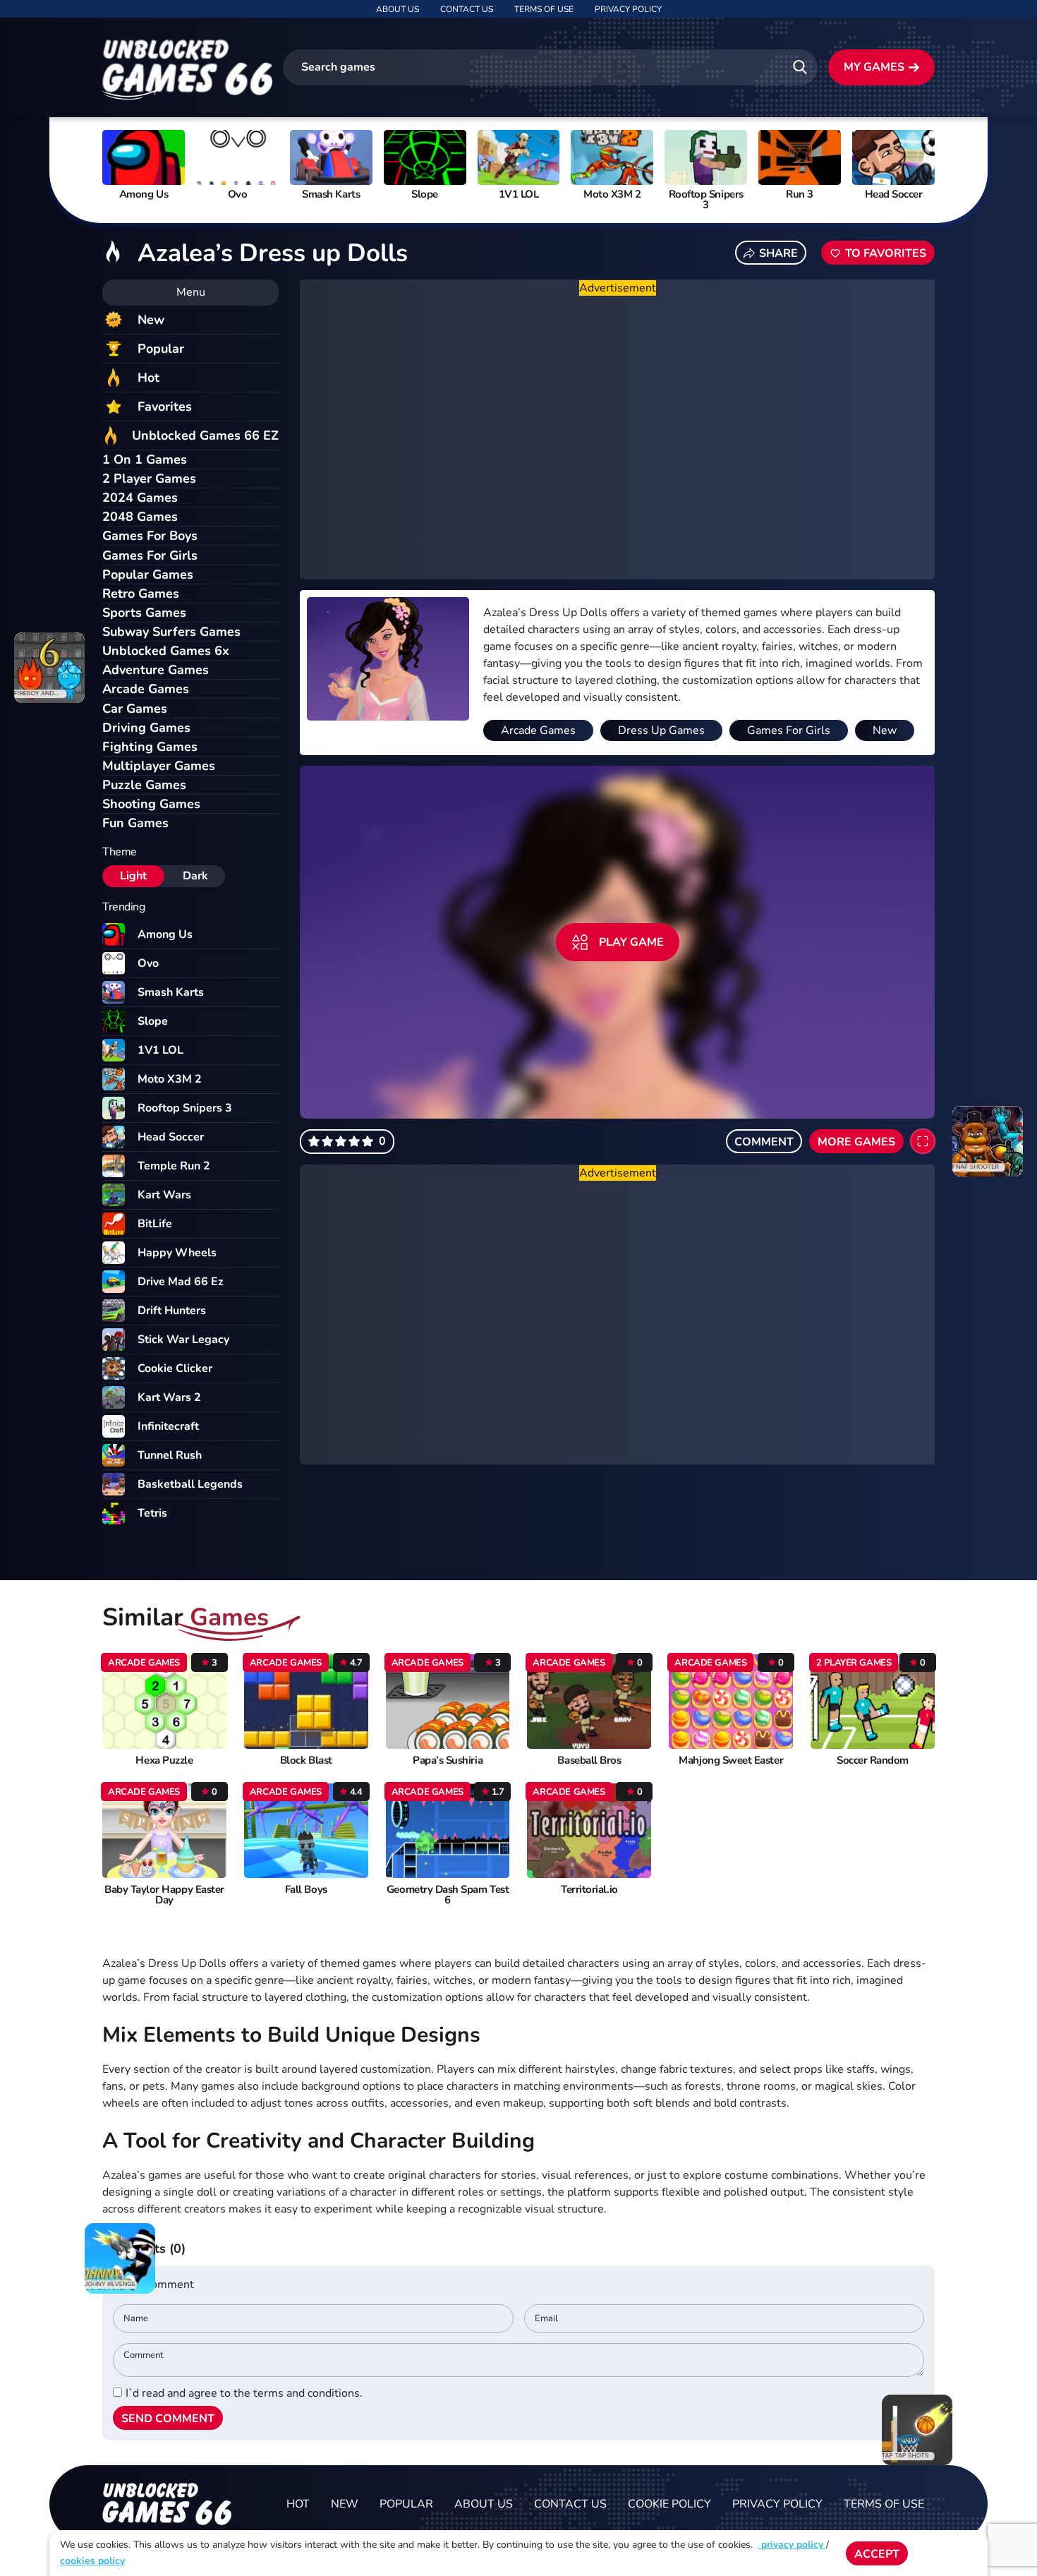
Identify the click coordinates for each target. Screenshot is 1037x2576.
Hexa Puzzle (164, 1761)
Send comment (168, 2419)
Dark (195, 876)
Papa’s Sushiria (448, 1761)
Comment (764, 1142)
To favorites (886, 253)
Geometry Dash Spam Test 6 (448, 1895)
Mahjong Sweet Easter (731, 1761)
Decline (948, 2554)
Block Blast (306, 1761)
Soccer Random (873, 1761)
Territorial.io (589, 1890)
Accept (877, 2554)
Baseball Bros (589, 1761)
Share (778, 253)
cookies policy (92, 2561)
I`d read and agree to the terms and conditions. (244, 2393)
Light (133, 876)
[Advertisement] (617, 438)
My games (874, 67)
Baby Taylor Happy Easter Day (164, 1895)
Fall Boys (306, 1890)
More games (856, 1142)
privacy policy (792, 2545)
